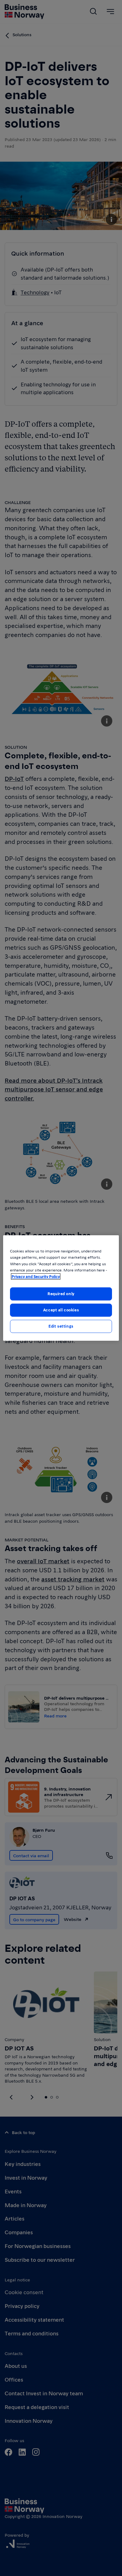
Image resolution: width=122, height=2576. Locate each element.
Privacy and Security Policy (36, 1276)
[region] (61, 1288)
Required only (61, 1294)
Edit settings (61, 1326)
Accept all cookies (61, 1310)
